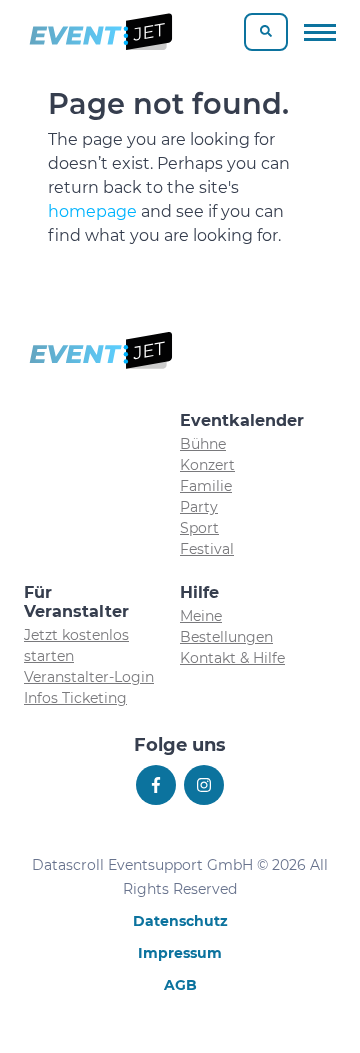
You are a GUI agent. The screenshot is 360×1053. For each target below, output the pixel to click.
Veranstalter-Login (89, 677)
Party (199, 507)
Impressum (180, 953)
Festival (207, 549)
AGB (180, 985)
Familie (206, 486)
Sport (199, 528)
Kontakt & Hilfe (232, 658)
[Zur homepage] (99, 32)
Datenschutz (180, 921)
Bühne (203, 444)
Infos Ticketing (75, 698)
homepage (92, 211)
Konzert (207, 465)
